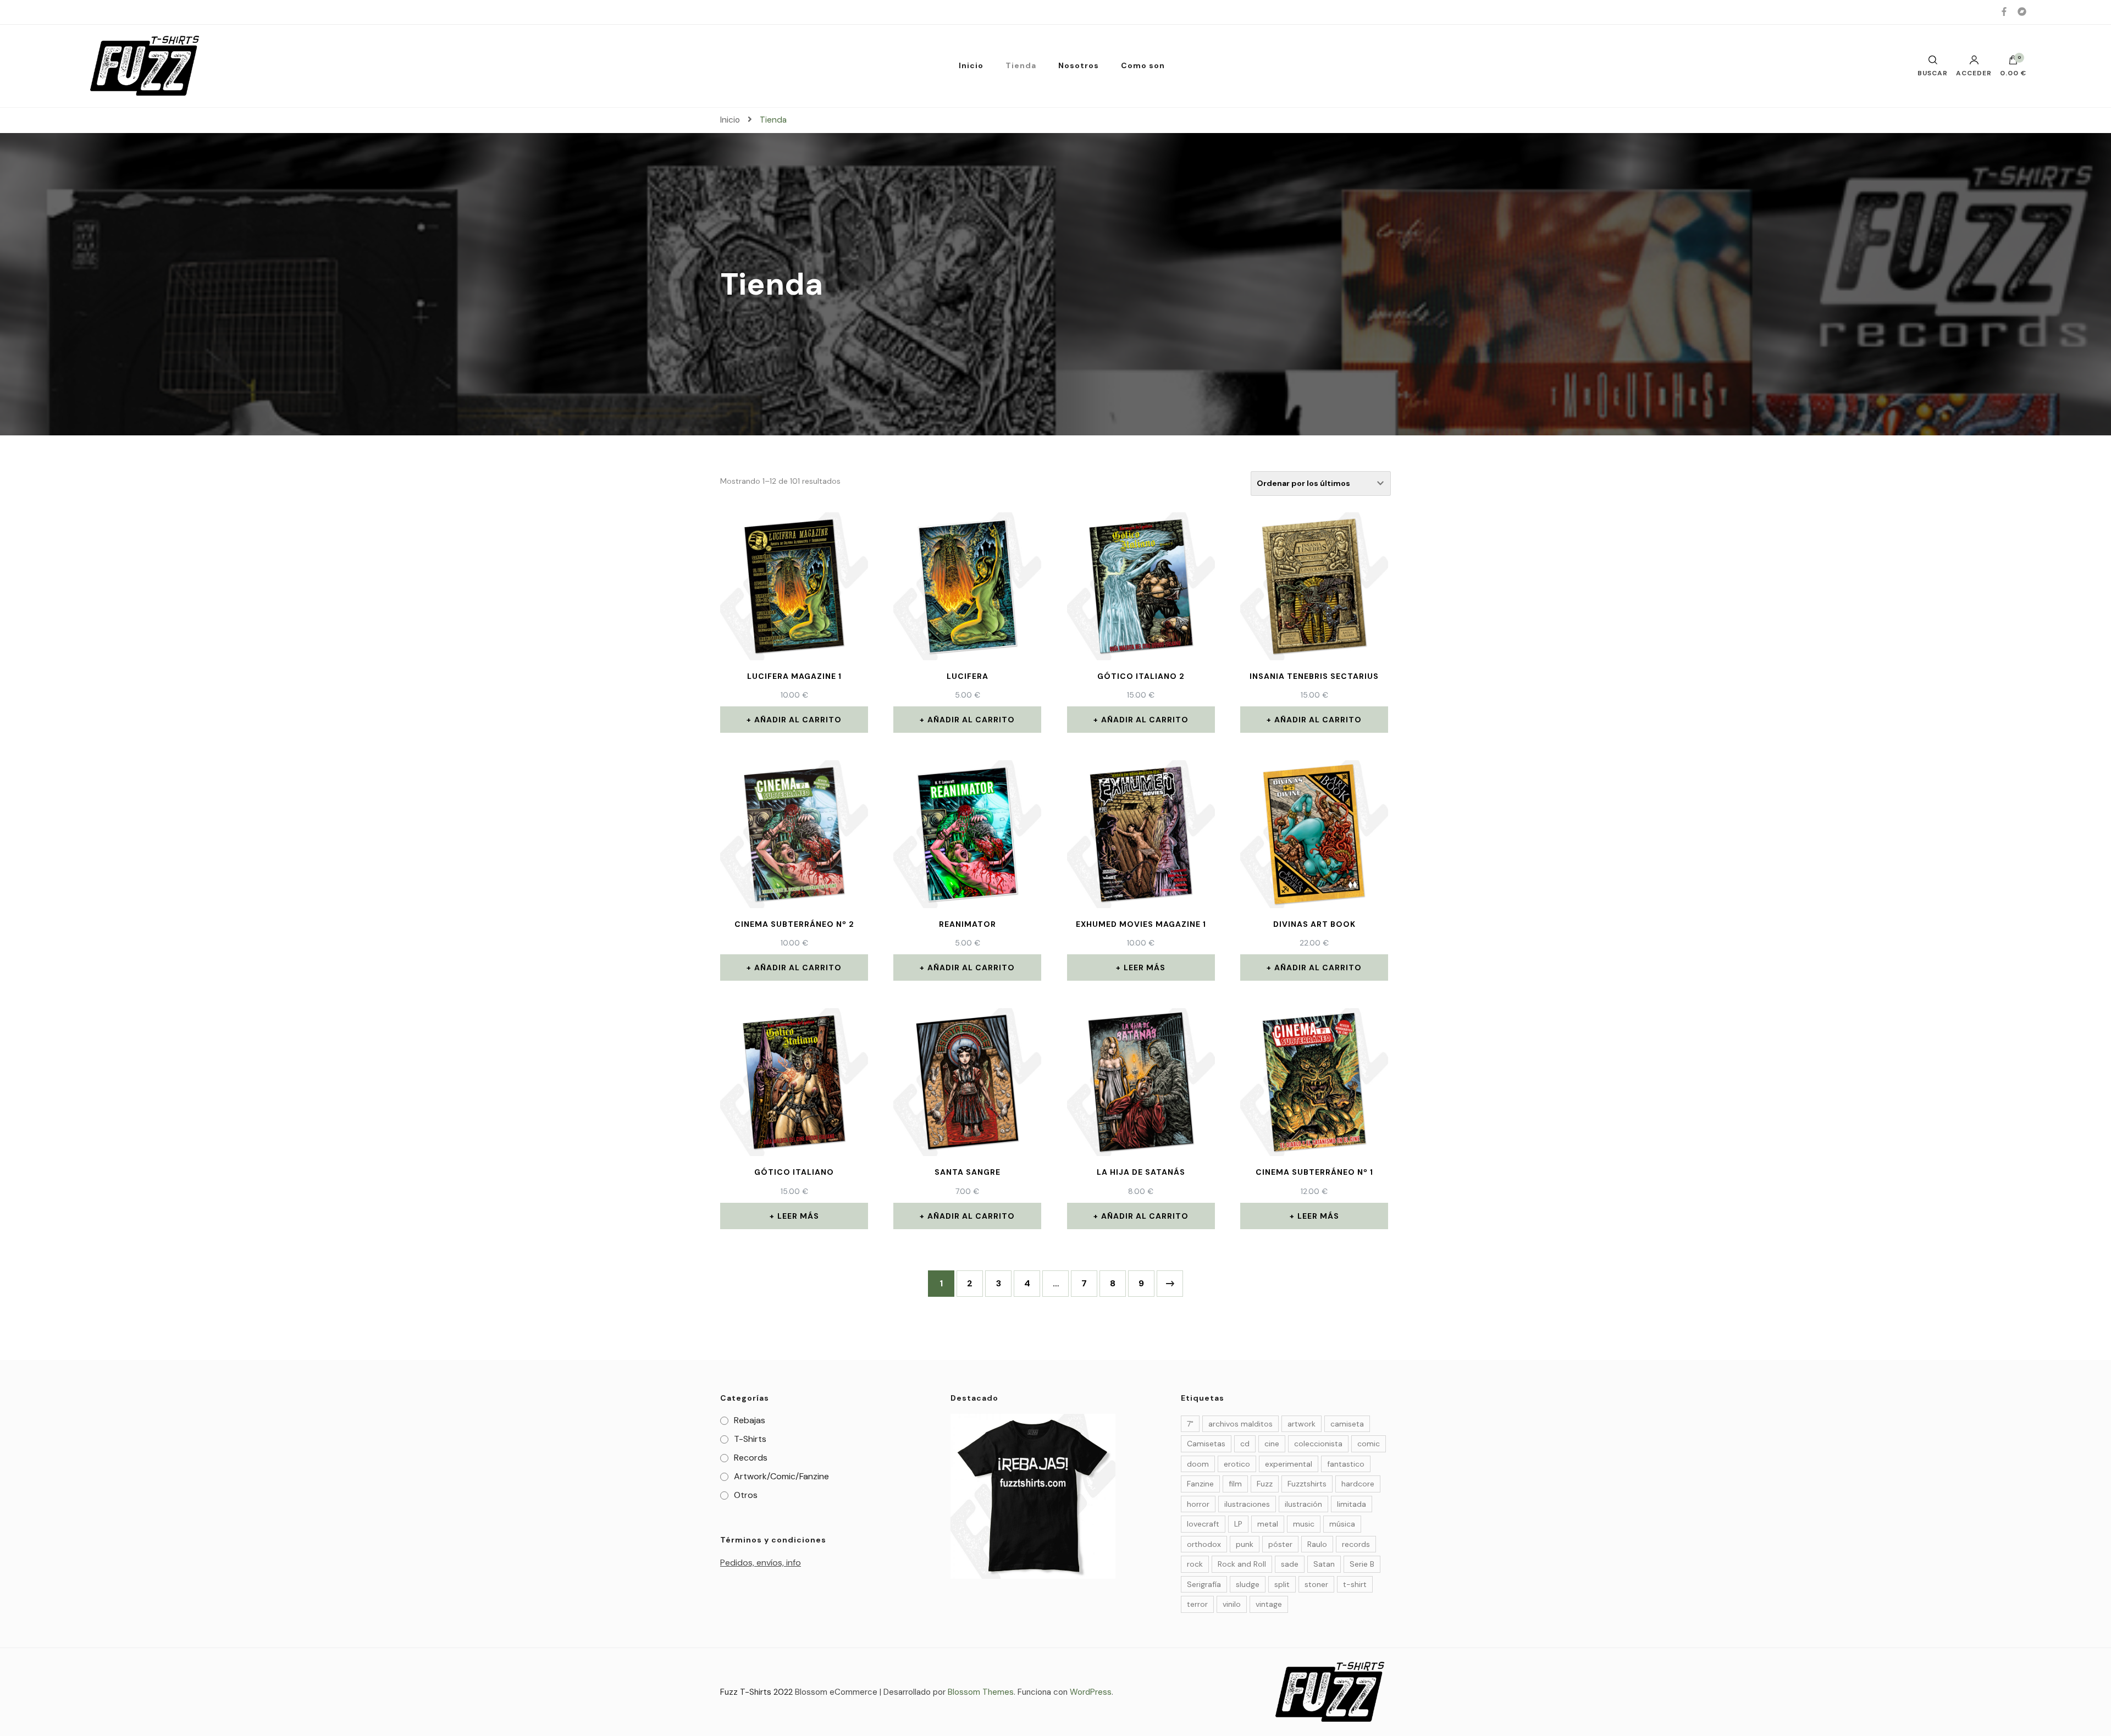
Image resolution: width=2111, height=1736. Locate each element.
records (1356, 1544)
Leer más (1145, 967)
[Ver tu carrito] (2013, 63)
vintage (1269, 1604)
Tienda (1021, 65)
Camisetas (1206, 1444)
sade (1290, 1564)
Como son (1143, 65)
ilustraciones (1247, 1504)
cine (1272, 1444)
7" (1190, 1424)
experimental (1289, 1464)
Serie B (1362, 1564)
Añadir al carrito (798, 720)
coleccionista (1318, 1444)
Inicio (971, 65)
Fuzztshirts (1307, 1484)
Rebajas (750, 1420)
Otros (746, 1495)
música (1342, 1524)
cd (1245, 1444)
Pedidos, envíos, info (761, 1563)
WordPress (1091, 1692)
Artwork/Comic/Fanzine (781, 1476)
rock (1195, 1564)
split (1282, 1584)
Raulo (1317, 1544)
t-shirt (1355, 1584)
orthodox (1204, 1544)
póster (1280, 1544)
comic (1369, 1444)
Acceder (1974, 73)
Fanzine (1200, 1484)
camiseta (1347, 1424)
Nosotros (1079, 65)
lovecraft (1203, 1524)
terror (1197, 1604)
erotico (1237, 1464)
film (1235, 1484)
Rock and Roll (1242, 1564)
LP (1238, 1524)
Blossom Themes (981, 1692)
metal (1268, 1524)
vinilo (1232, 1604)
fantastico (1346, 1464)
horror (1198, 1504)
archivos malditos (1240, 1424)
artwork (1302, 1424)
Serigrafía (1204, 1584)
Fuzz (1265, 1484)
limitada (1352, 1504)
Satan (1324, 1564)
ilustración (1303, 1504)
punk (1245, 1544)
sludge (1248, 1584)
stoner (1316, 1584)
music (1304, 1524)
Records (751, 1458)
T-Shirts (750, 1439)
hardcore (1358, 1484)
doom (1198, 1464)
